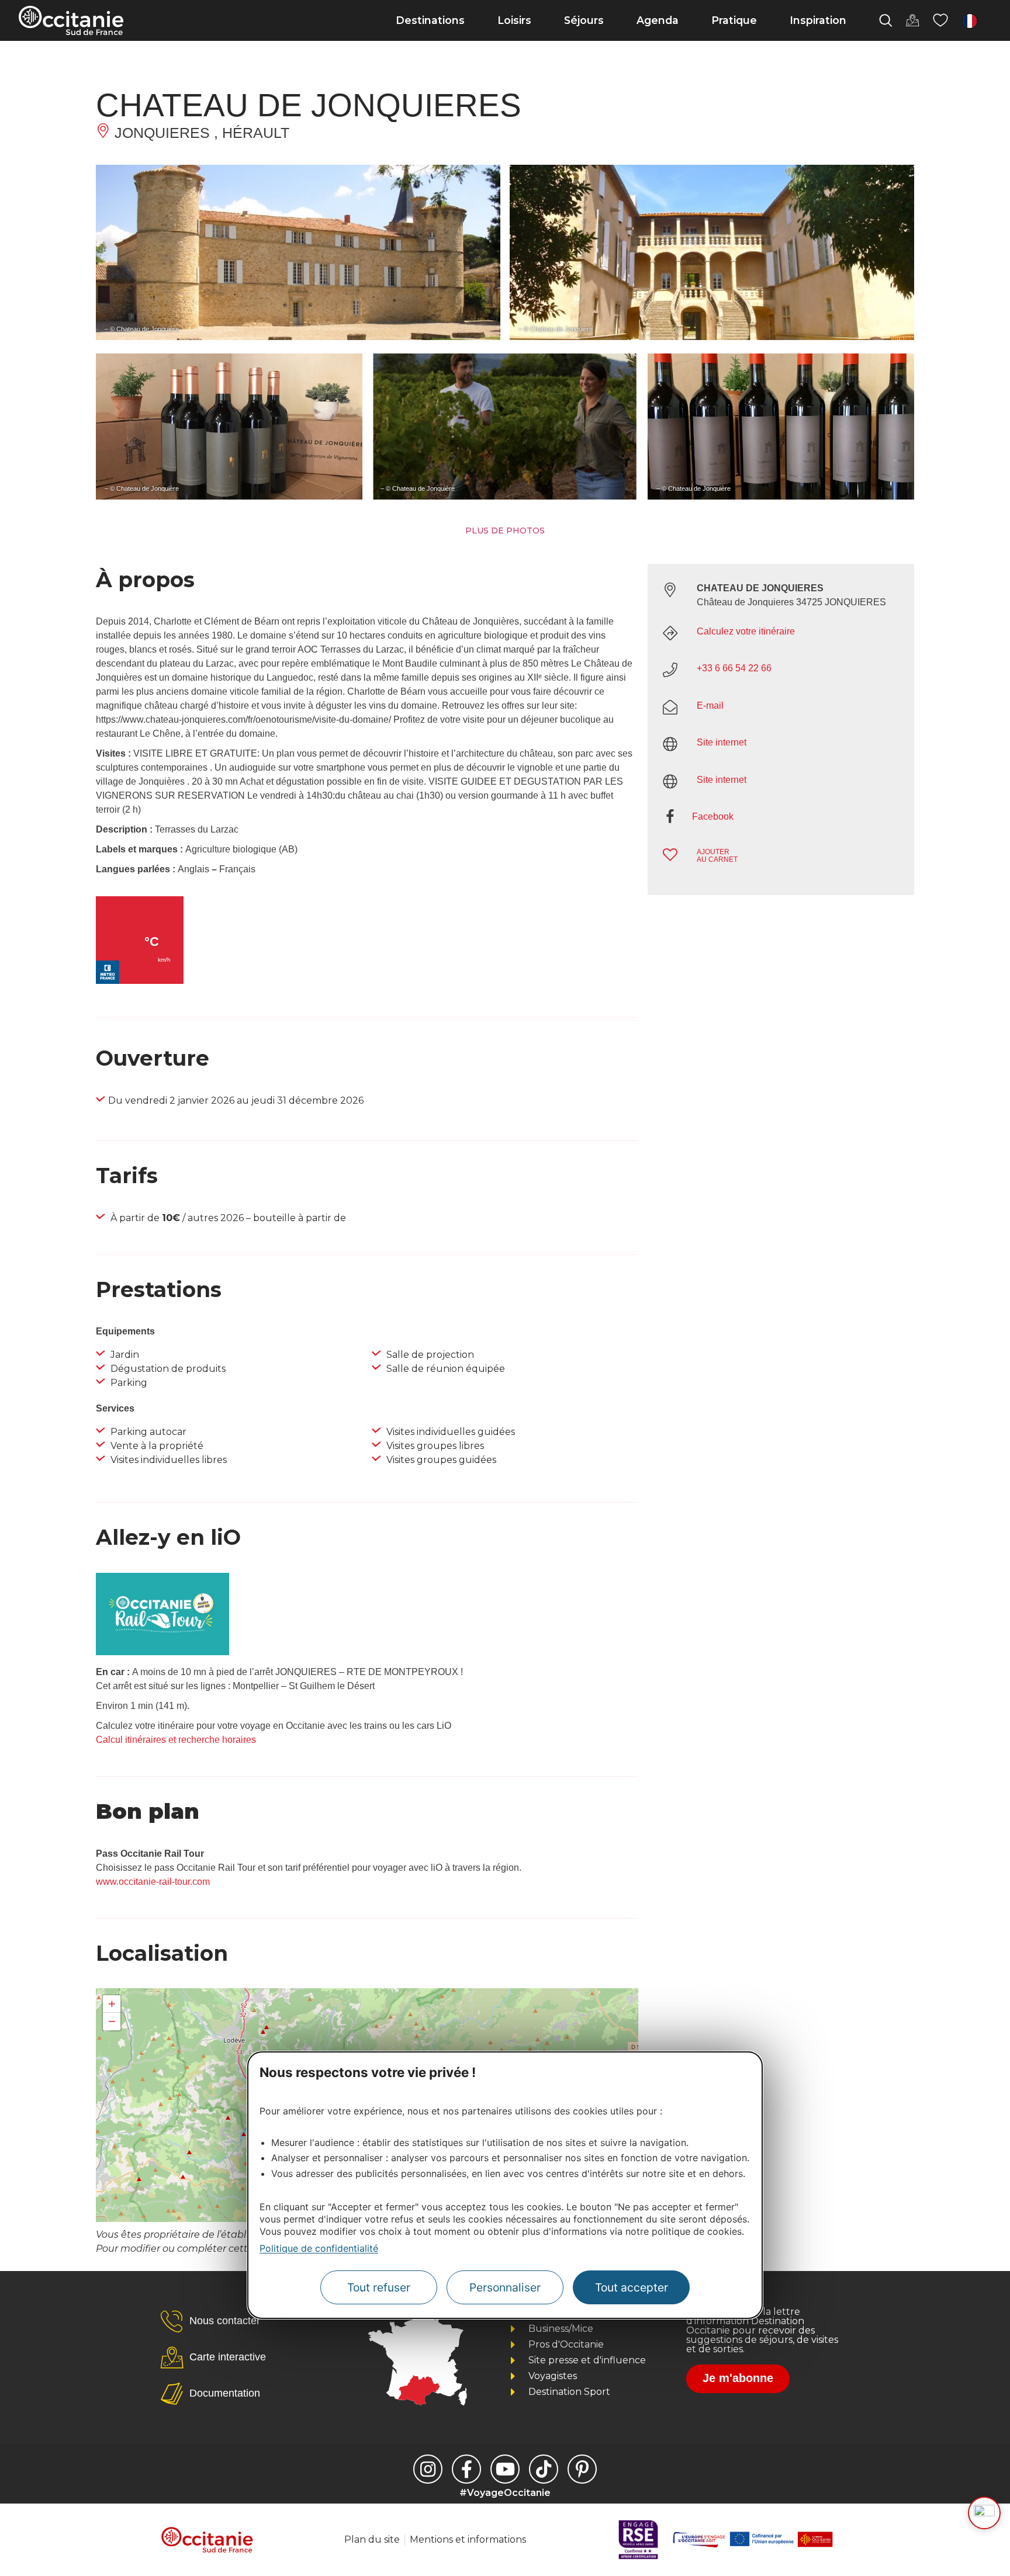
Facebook (713, 817)
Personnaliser (505, 2287)
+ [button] (112, 2004)
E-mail (710, 705)
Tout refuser (379, 2287)
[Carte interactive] (912, 20)
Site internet (722, 742)
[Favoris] (940, 20)
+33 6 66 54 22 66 (734, 668)
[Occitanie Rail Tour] (162, 1652)
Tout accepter (632, 2287)
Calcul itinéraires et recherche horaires (176, 1740)
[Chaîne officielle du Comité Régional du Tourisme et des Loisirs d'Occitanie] (505, 2469)
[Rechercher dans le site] (886, 20)
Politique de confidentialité (319, 2248)
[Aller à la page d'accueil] (71, 20)
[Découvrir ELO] (984, 2513)
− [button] (112, 2021)
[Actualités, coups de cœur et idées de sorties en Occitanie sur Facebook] (466, 2469)
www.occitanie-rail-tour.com (153, 1882)
